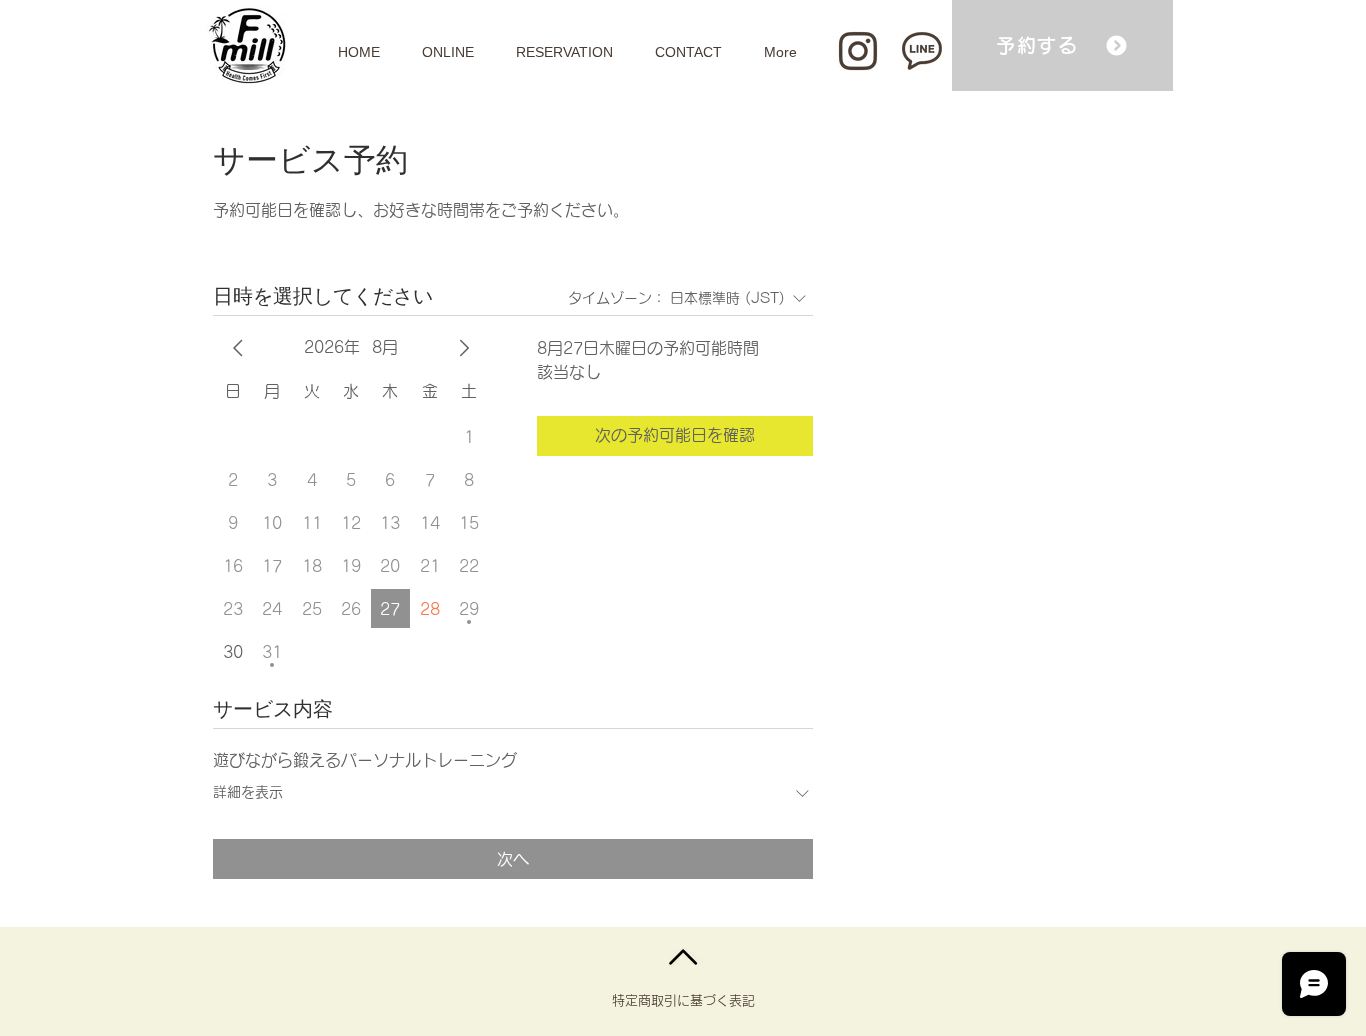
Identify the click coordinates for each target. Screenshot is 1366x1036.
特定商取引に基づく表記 (683, 1000)
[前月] (238, 348)
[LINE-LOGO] (922, 51)
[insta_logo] (858, 51)
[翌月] (464, 348)
